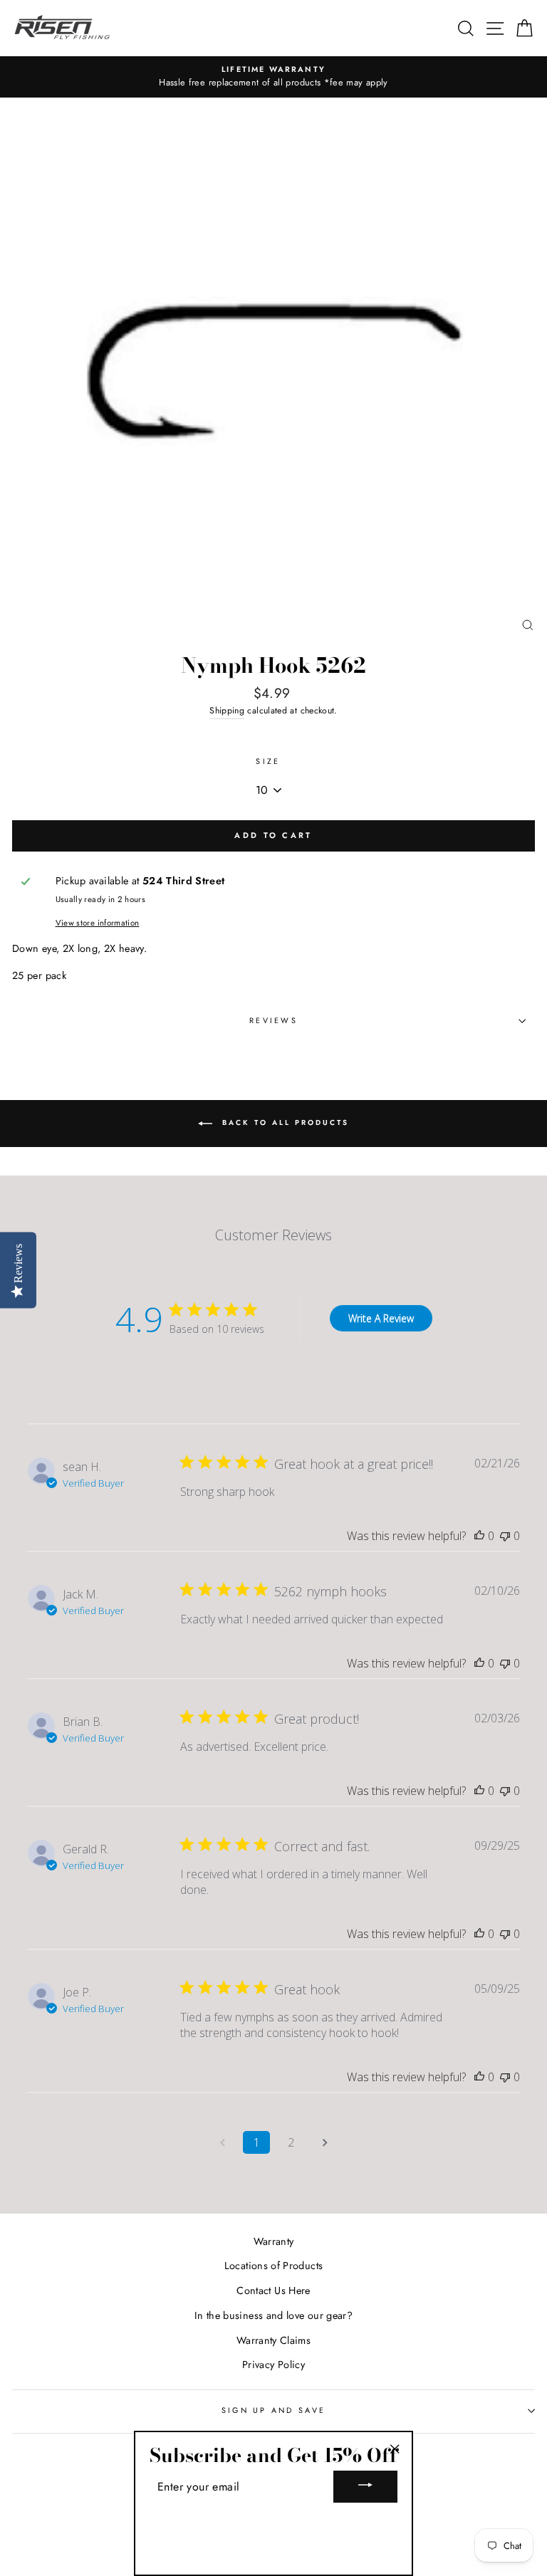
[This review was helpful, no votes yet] (479, 1536)
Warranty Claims (273, 2340)
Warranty (274, 2241)
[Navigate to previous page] (222, 2142)
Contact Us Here (273, 2290)
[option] (273, 77)
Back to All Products (283, 1123)
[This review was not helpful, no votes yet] (505, 1536)
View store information (98, 923)
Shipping (227, 711)
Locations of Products (274, 2266)
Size (268, 761)
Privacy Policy (273, 2365)
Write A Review (381, 1318)
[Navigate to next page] (325, 2142)
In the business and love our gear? (273, 2315)
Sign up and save (273, 2410)
